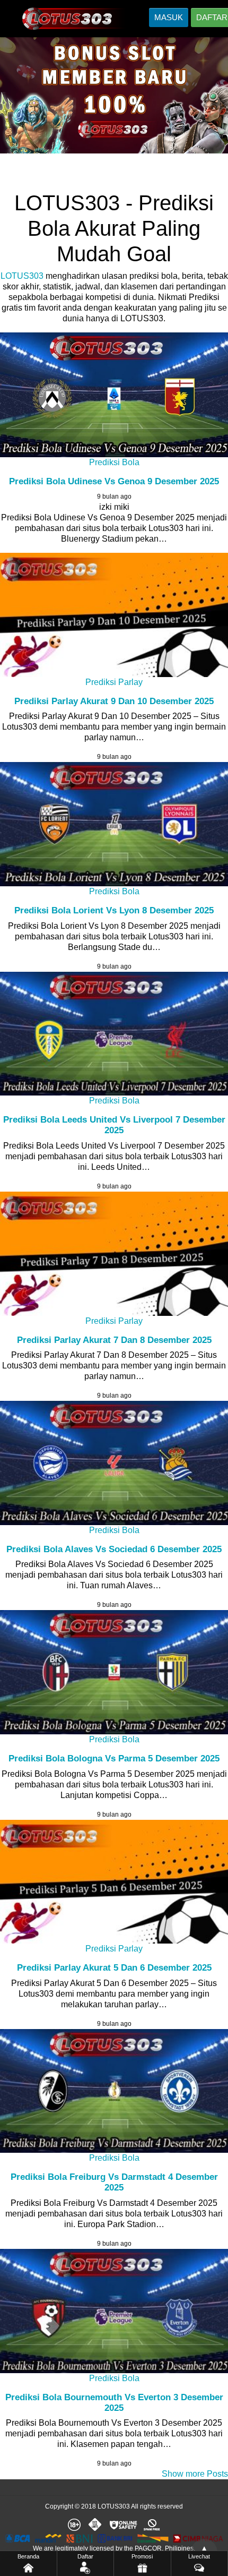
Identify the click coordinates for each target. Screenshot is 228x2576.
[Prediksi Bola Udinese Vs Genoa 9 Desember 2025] (114, 395)
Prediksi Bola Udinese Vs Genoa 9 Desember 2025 (114, 481)
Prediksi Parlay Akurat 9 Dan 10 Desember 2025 (114, 701)
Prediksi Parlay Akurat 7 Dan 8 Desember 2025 (114, 1340)
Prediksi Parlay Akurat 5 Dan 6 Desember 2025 (114, 1968)
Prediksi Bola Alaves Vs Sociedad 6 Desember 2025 (114, 1549)
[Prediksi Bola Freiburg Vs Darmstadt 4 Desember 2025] (114, 2091)
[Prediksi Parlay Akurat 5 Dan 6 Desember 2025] (114, 1882)
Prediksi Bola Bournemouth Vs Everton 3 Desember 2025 (114, 2403)
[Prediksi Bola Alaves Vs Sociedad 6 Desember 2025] (114, 1463)
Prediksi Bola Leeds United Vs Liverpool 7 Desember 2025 (114, 1125)
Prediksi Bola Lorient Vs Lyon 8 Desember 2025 (114, 910)
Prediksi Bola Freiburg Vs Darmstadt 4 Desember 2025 (114, 2182)
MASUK (169, 17)
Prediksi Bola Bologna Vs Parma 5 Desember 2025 (114, 1758)
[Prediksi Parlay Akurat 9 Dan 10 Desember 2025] (114, 615)
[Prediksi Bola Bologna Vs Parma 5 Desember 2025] (114, 1672)
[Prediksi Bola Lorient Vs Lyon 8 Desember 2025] (114, 824)
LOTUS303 (22, 276)
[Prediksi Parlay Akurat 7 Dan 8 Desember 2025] (114, 1254)
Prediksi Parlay (114, 682)
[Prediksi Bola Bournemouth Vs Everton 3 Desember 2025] (114, 2311)
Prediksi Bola (114, 462)
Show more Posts (195, 2474)
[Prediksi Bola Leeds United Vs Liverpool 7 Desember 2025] (114, 1034)
